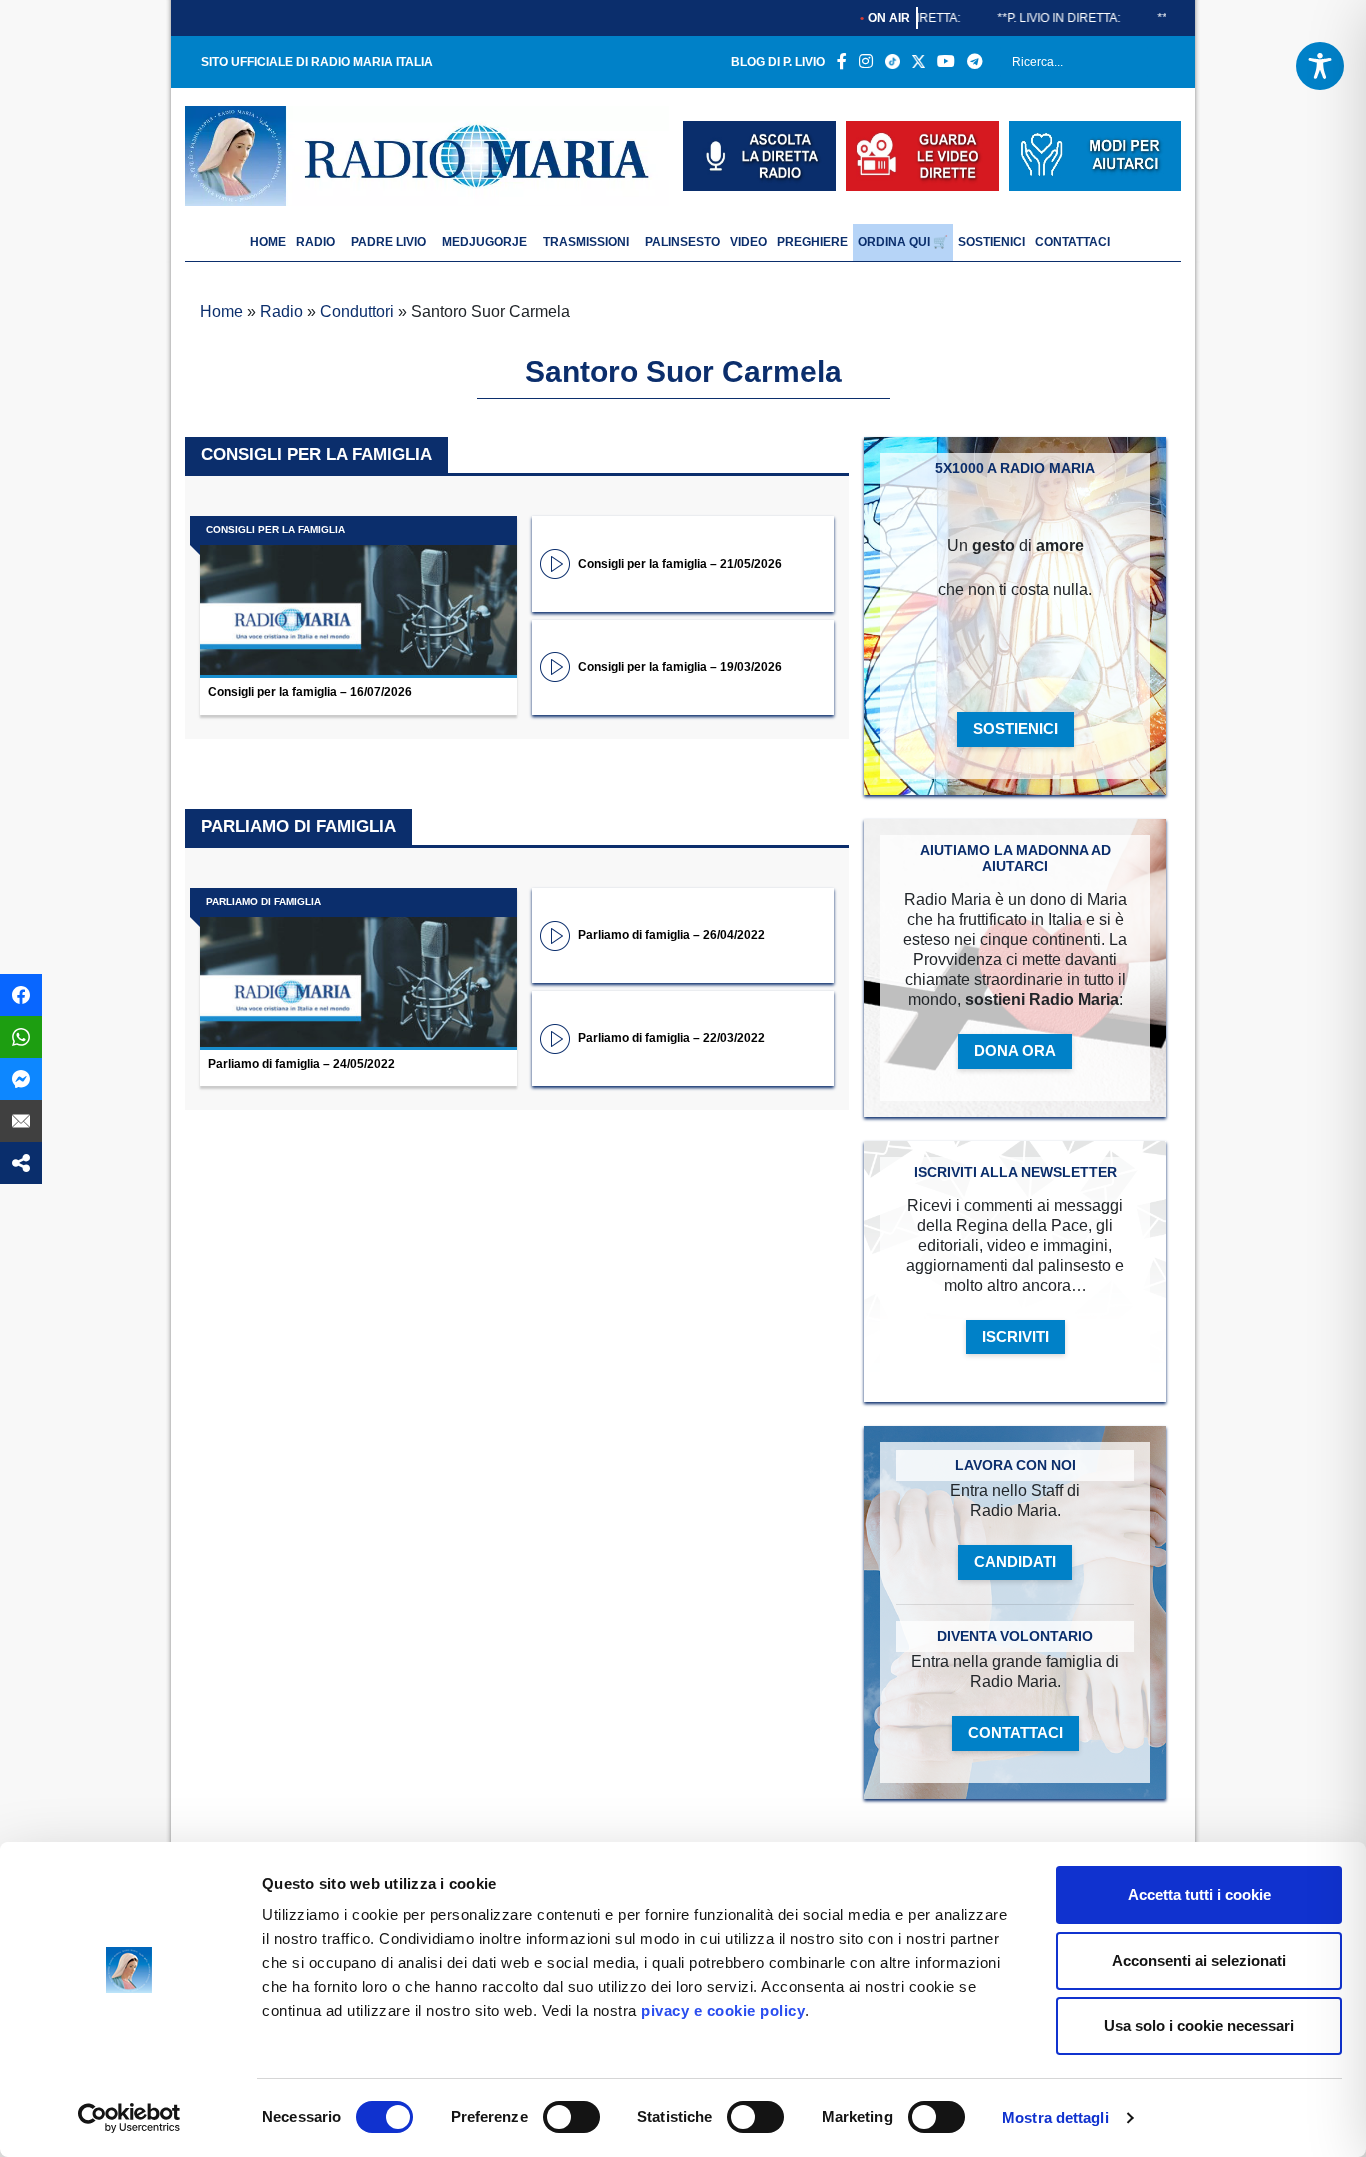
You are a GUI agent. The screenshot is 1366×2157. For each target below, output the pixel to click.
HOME (268, 242)
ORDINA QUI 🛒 (903, 242)
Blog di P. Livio (778, 62)
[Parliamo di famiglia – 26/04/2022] (555, 934)
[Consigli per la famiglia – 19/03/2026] (555, 665)
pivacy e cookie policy (723, 2010)
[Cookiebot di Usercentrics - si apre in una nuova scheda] (129, 2118)
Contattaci (1072, 242)
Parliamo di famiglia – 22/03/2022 (671, 1038)
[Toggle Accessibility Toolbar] (1320, 66)
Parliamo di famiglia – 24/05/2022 (301, 1064)
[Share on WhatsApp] (21, 1037)
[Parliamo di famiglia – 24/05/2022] (358, 969)
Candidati (1015, 1561)
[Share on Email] (21, 1121)
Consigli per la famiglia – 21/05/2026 (680, 564)
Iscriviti (1015, 1336)
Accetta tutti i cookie (1199, 1894)
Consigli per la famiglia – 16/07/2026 (310, 692)
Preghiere (812, 242)
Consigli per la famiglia (316, 454)
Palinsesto (682, 242)
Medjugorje (484, 242)
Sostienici (991, 242)
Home (221, 311)
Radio (315, 242)
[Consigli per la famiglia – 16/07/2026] (358, 597)
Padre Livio (388, 242)
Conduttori (357, 311)
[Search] (1159, 66)
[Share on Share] (21, 1163)
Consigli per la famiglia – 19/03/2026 (680, 667)
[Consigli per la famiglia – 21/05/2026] (555, 562)
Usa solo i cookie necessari (1199, 2025)
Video (748, 242)
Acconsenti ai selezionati (1199, 1960)
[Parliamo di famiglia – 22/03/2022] (555, 1037)
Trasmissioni (586, 242)
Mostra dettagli (1055, 2117)
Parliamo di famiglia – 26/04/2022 (671, 935)
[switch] (571, 2117)
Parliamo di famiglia (298, 826)
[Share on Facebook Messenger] (21, 1079)
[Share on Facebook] (21, 995)
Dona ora (1015, 1050)
